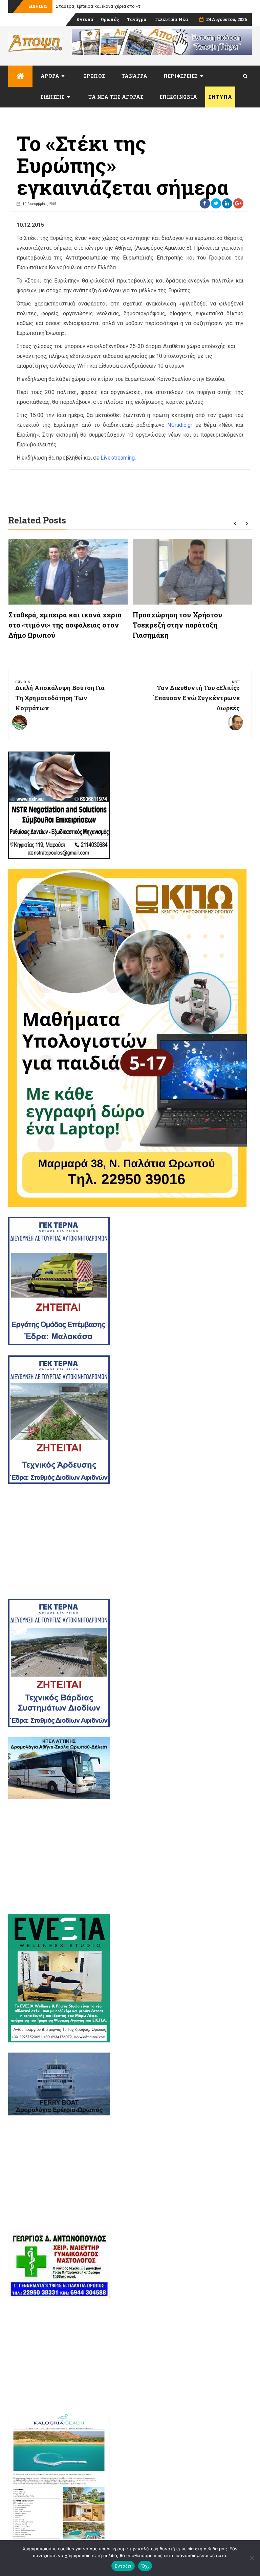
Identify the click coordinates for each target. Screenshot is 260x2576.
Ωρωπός (110, 19)
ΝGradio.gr (180, 425)
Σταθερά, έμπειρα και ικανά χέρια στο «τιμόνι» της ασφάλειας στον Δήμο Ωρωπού (65, 625)
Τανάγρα (137, 19)
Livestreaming (118, 458)
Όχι (145, 2566)
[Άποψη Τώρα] (20, 76)
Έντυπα (84, 19)
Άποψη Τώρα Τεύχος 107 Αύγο (87, 6)
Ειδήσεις (53, 97)
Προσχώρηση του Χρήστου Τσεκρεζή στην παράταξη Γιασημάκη (177, 625)
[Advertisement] (130, 1541)
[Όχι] (252, 2558)
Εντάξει (123, 2566)
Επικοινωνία (179, 97)
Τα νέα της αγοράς (116, 97)
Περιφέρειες (181, 76)
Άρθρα (50, 76)
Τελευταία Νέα (171, 19)
